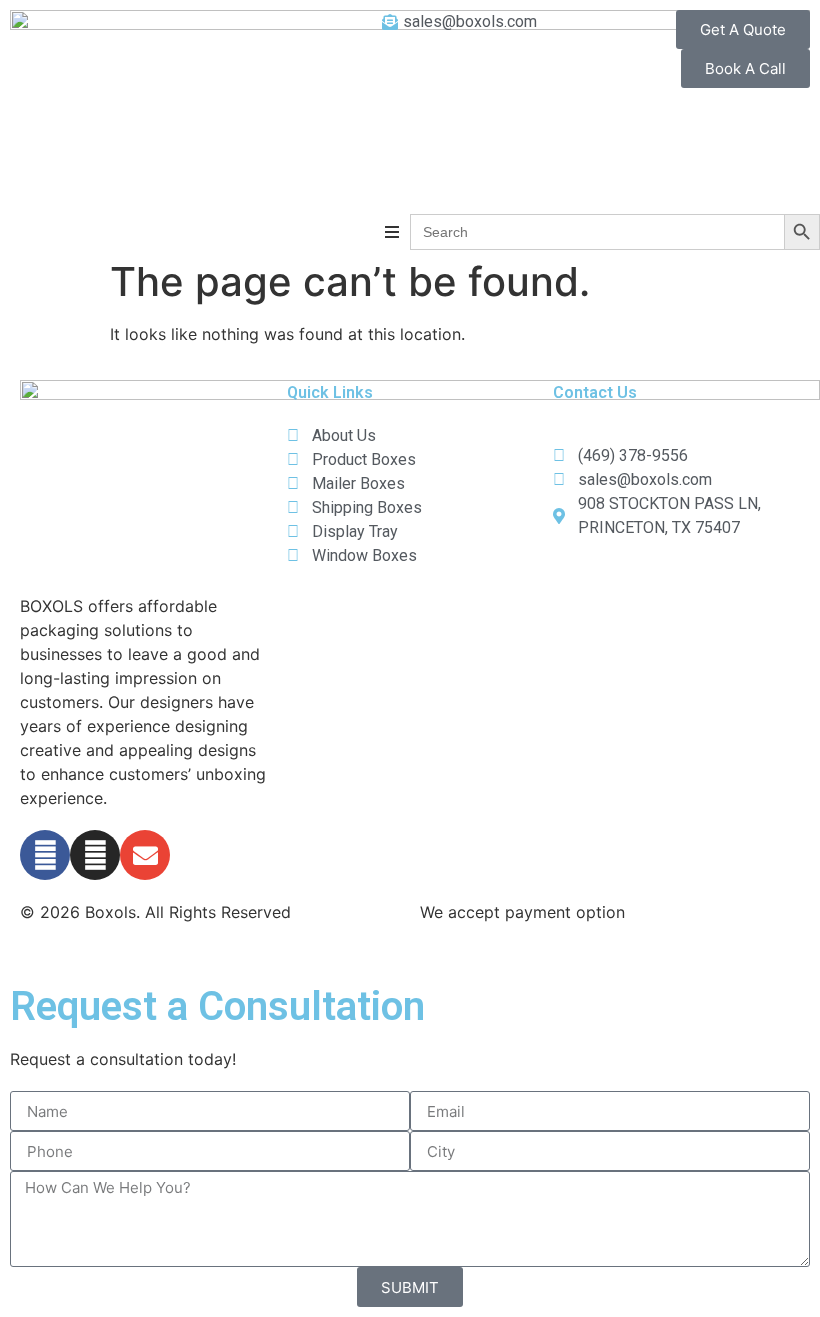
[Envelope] (145, 855)
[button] (392, 232)
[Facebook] (45, 855)
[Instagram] (95, 855)
